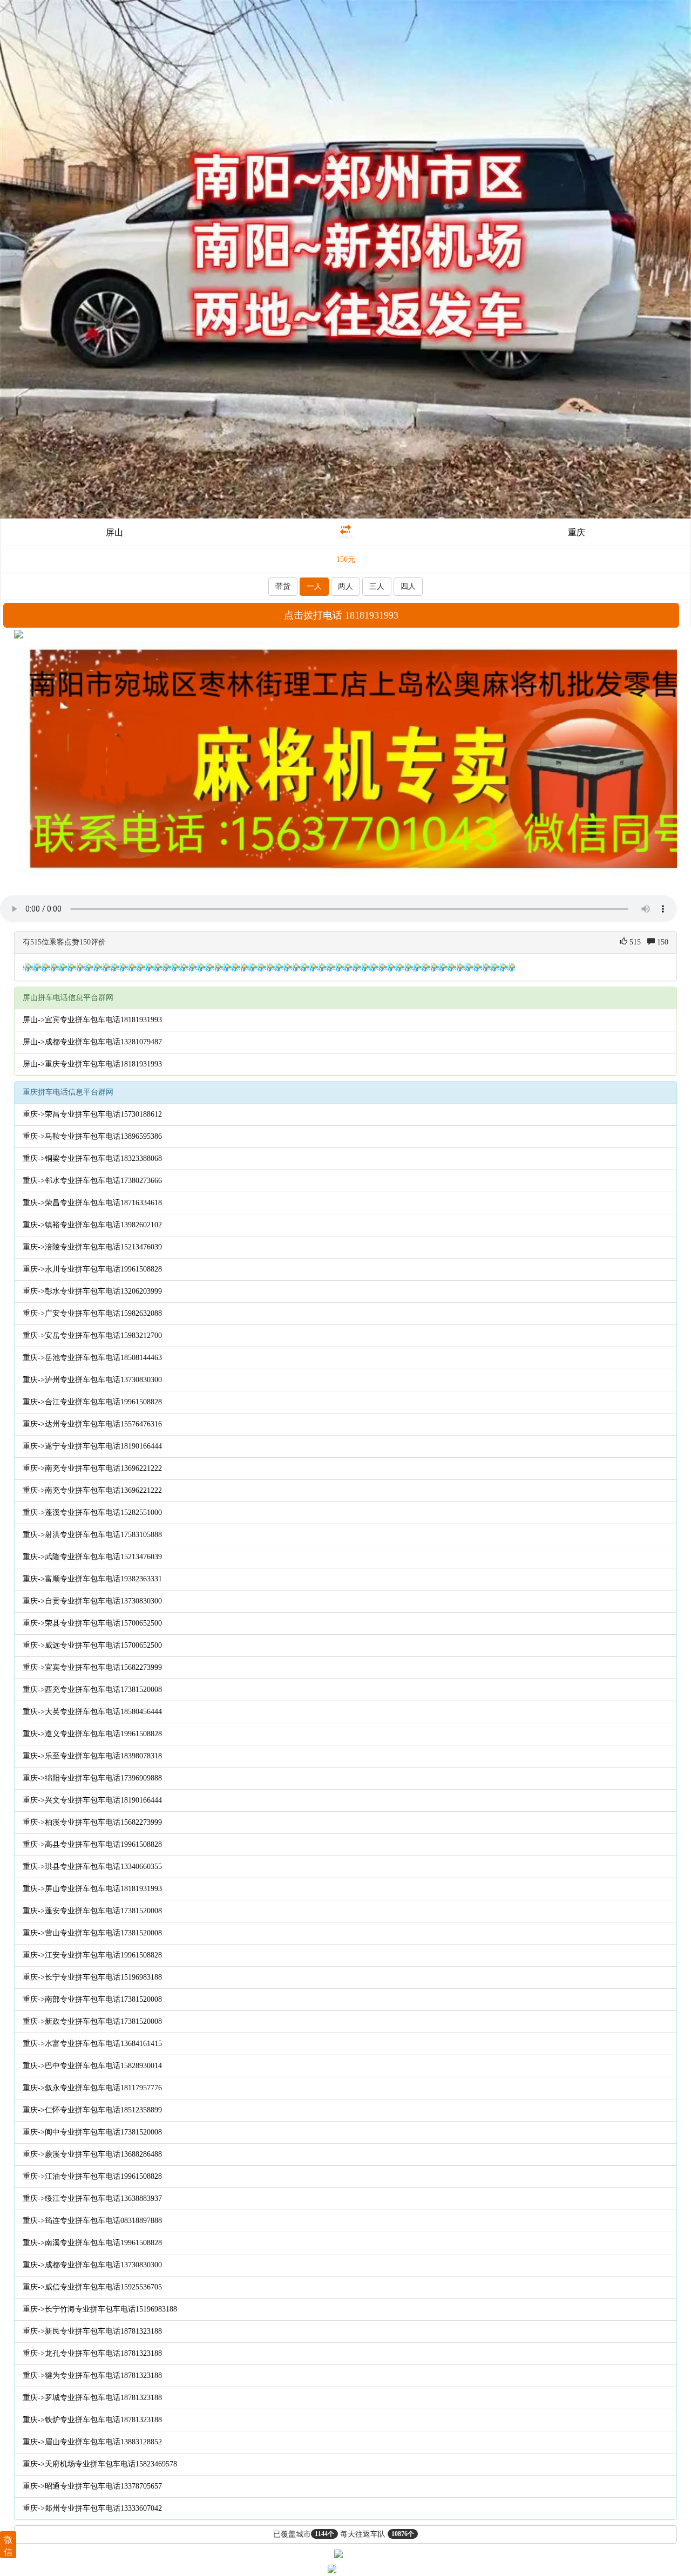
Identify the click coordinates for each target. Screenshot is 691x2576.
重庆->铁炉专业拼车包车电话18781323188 (92, 2420)
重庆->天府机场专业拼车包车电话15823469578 (100, 2464)
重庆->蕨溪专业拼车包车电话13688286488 (92, 2154)
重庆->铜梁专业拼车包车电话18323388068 (92, 1158)
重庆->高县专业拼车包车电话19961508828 (92, 1844)
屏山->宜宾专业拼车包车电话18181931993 (92, 1020)
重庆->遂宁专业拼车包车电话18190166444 (92, 1446)
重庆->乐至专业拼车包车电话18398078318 (92, 1756)
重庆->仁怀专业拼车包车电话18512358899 (92, 2110)
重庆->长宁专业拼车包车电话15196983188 (92, 1977)
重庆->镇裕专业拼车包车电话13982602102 (92, 1225)
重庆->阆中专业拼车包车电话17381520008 (92, 2132)
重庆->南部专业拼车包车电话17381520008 (92, 1999)
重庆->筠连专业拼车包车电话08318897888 (92, 2221)
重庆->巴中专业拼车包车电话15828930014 (92, 2066)
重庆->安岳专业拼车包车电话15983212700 (92, 1335)
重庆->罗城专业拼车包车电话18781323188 (92, 2398)
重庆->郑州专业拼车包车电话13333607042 (92, 2508)
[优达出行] (345, 258)
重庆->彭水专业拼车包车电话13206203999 (92, 1291)
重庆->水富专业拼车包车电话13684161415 (92, 2044)
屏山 (114, 532)
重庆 (577, 532)
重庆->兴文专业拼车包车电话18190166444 (92, 1800)
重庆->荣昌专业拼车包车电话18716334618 (92, 1203)
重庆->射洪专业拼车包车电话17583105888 (92, 1535)
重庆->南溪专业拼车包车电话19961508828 (92, 2243)
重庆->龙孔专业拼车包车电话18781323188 (92, 2353)
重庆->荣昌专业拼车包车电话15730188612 (92, 1114)
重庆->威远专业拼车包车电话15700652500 (92, 1645)
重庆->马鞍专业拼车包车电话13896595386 (92, 1136)
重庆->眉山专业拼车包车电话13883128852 (92, 2442)
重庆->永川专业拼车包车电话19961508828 (92, 1269)
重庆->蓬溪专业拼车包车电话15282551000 (92, 1513)
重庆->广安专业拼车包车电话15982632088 (92, 1313)
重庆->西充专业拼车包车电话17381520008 (92, 1690)
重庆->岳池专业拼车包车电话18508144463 (92, 1358)
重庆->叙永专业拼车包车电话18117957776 (92, 2088)
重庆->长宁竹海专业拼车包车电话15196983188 (100, 2309)
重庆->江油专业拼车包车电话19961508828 (92, 2176)
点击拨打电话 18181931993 (341, 615)
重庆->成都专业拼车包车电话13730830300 (92, 2265)
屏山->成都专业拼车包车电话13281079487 (92, 1042)
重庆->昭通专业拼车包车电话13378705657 (92, 2486)
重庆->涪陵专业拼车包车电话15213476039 (92, 1247)
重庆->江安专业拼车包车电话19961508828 (92, 1955)
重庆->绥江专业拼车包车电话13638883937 (92, 2198)
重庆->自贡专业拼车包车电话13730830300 (92, 1601)
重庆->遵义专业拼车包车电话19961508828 (92, 1734)
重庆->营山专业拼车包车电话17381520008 (92, 1933)
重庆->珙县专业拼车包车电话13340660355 (92, 1867)
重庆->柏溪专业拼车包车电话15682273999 (92, 1822)
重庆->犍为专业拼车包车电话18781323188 (92, 2376)
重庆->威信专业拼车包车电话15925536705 (92, 2287)
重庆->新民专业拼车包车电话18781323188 (92, 2331)
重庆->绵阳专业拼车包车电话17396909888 (92, 1778)
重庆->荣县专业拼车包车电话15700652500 (92, 1623)
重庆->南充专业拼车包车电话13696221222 (92, 1468)
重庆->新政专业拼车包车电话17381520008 (92, 2021)
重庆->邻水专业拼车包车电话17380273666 (92, 1181)
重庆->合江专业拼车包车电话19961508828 (92, 1402)
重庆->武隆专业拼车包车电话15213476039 (92, 1557)
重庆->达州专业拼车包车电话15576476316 (92, 1424)
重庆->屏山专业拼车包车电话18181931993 (92, 1889)
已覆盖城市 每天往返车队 (344, 2534)
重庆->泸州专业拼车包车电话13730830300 (92, 1380)
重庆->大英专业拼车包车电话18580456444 (92, 1712)
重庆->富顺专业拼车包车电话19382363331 (92, 1579)
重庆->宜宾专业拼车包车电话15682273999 (92, 1667)
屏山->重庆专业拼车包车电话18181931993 (92, 1064)
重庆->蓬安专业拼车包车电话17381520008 (92, 1911)
